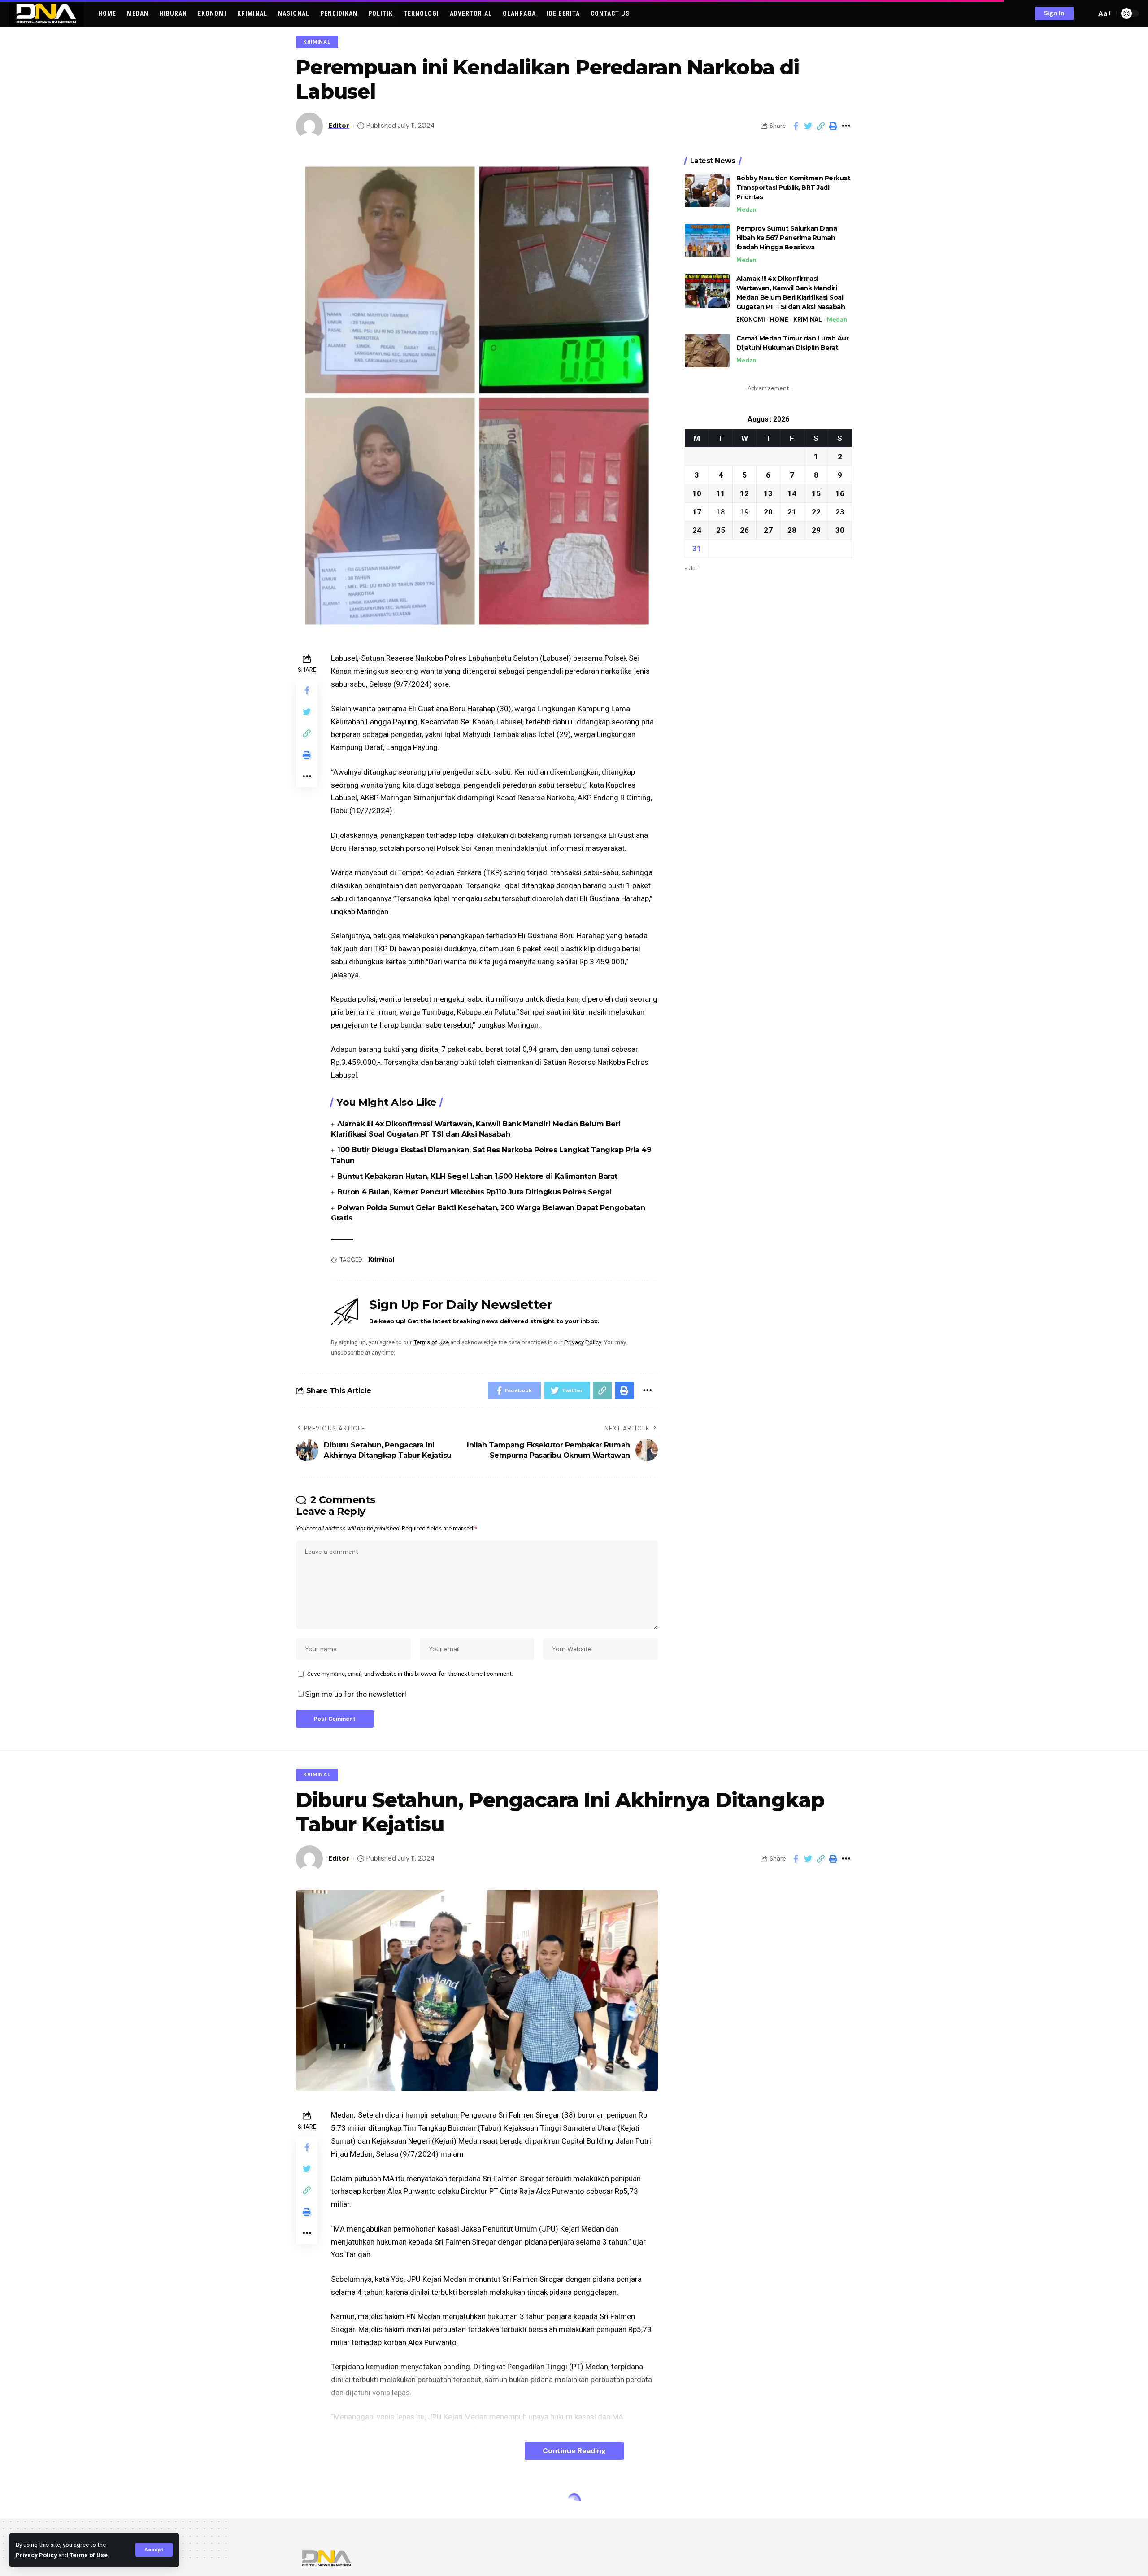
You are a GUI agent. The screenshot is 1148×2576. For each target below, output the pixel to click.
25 (721, 530)
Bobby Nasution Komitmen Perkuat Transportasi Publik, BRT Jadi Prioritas (794, 187)
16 (840, 493)
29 (816, 530)
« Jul (691, 567)
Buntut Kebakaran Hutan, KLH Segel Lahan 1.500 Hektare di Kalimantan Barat (477, 1176)
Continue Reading (574, 2451)
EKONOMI (751, 320)
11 (721, 493)
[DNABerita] (46, 13)
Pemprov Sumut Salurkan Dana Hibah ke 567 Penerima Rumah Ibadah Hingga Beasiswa (787, 238)
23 (840, 511)
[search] (1087, 13)
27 (768, 530)
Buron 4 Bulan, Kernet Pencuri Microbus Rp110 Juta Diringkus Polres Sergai (474, 1192)
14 (792, 493)
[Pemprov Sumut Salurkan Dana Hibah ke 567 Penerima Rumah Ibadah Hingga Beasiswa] (707, 241)
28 (792, 530)
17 (697, 511)
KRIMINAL (317, 42)
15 (816, 493)
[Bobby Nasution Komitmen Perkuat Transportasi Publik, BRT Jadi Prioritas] (707, 190)
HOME (779, 320)
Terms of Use (89, 2555)
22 (816, 511)
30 (840, 530)
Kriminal (381, 1260)
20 (768, 511)
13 (768, 493)
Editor (339, 126)
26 (744, 530)
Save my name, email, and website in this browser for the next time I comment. (410, 1674)
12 (744, 493)
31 (697, 548)
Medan (746, 210)
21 (792, 511)
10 (697, 493)
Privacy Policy (36, 2555)
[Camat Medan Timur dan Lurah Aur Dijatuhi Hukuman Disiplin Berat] (707, 351)
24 (697, 530)
